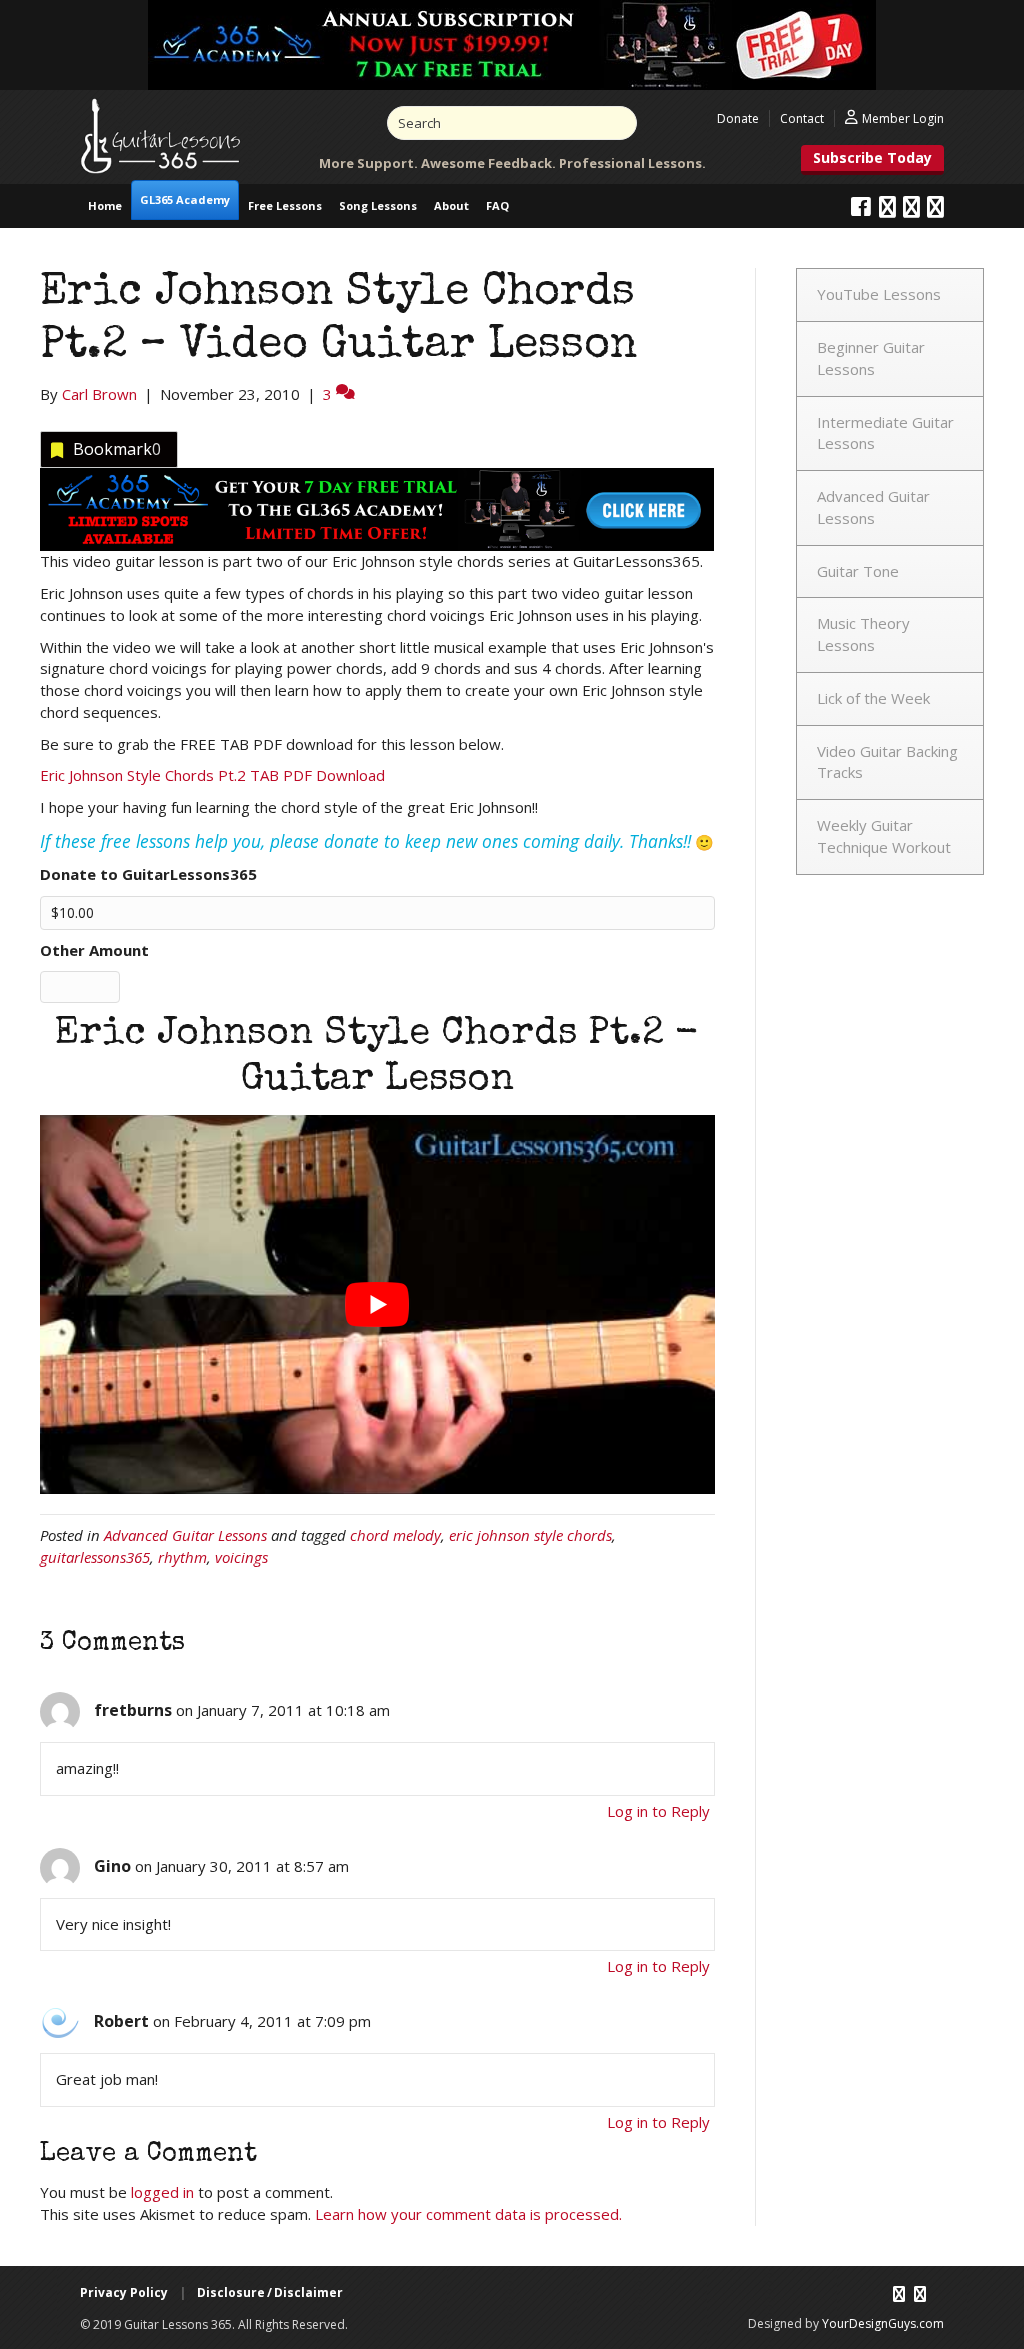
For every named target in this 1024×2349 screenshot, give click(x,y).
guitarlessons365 (95, 1557)
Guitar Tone (858, 571)
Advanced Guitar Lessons (185, 1535)
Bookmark (117, 449)
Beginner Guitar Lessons (871, 358)
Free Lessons (285, 205)
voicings (241, 1557)
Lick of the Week (873, 698)
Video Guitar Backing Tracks (887, 762)
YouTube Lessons (879, 294)
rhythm (182, 1557)
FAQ (497, 205)
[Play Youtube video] (377, 1304)
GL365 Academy (185, 199)
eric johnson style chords (530, 1535)
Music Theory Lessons (863, 634)
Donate (738, 118)
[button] (872, 160)
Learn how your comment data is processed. (468, 2214)
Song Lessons (378, 205)
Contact (802, 118)
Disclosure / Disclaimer (270, 2292)
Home (105, 205)
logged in (162, 2192)
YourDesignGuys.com (883, 2323)
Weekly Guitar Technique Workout (884, 836)
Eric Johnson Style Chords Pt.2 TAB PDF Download (212, 775)
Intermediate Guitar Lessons (885, 433)
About (451, 205)
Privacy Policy (124, 2292)
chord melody (395, 1535)
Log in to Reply (658, 1811)
